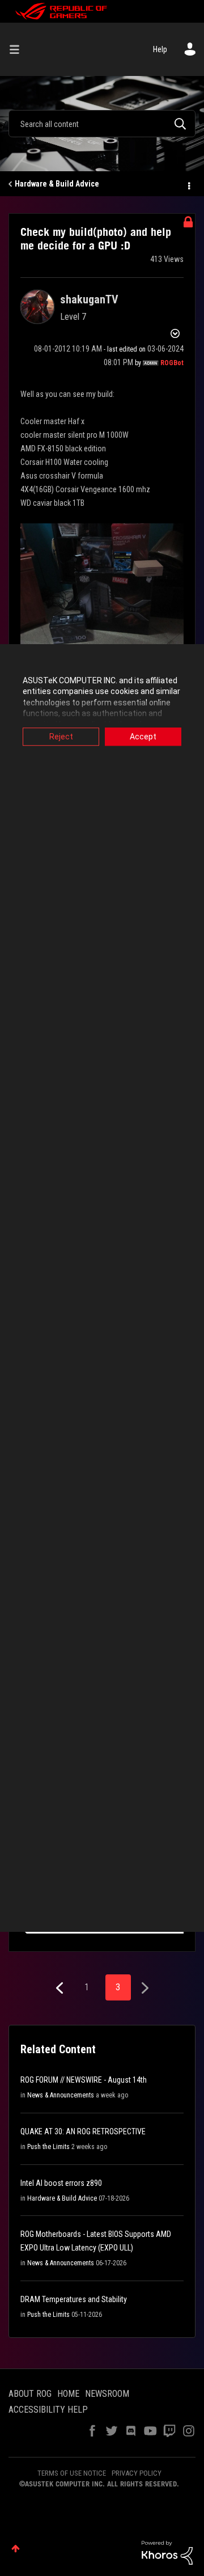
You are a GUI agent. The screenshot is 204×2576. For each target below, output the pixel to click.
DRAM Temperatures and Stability (74, 2299)
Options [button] (188, 184)
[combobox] (102, 124)
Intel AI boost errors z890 (61, 2183)
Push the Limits (48, 2147)
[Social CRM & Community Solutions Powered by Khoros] (167, 2552)
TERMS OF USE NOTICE (72, 2473)
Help (160, 49)
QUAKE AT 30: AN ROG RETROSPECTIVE (83, 2131)
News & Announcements (61, 2095)
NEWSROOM (107, 2394)
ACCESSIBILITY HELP (48, 2410)
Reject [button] (61, 737)
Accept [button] (143, 737)
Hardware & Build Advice (57, 184)
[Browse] (19, 49)
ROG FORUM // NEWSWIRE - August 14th (84, 2080)
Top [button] (16, 2548)
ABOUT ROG (30, 2394)
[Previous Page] (61, 1988)
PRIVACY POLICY (137, 2473)
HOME (68, 2394)
